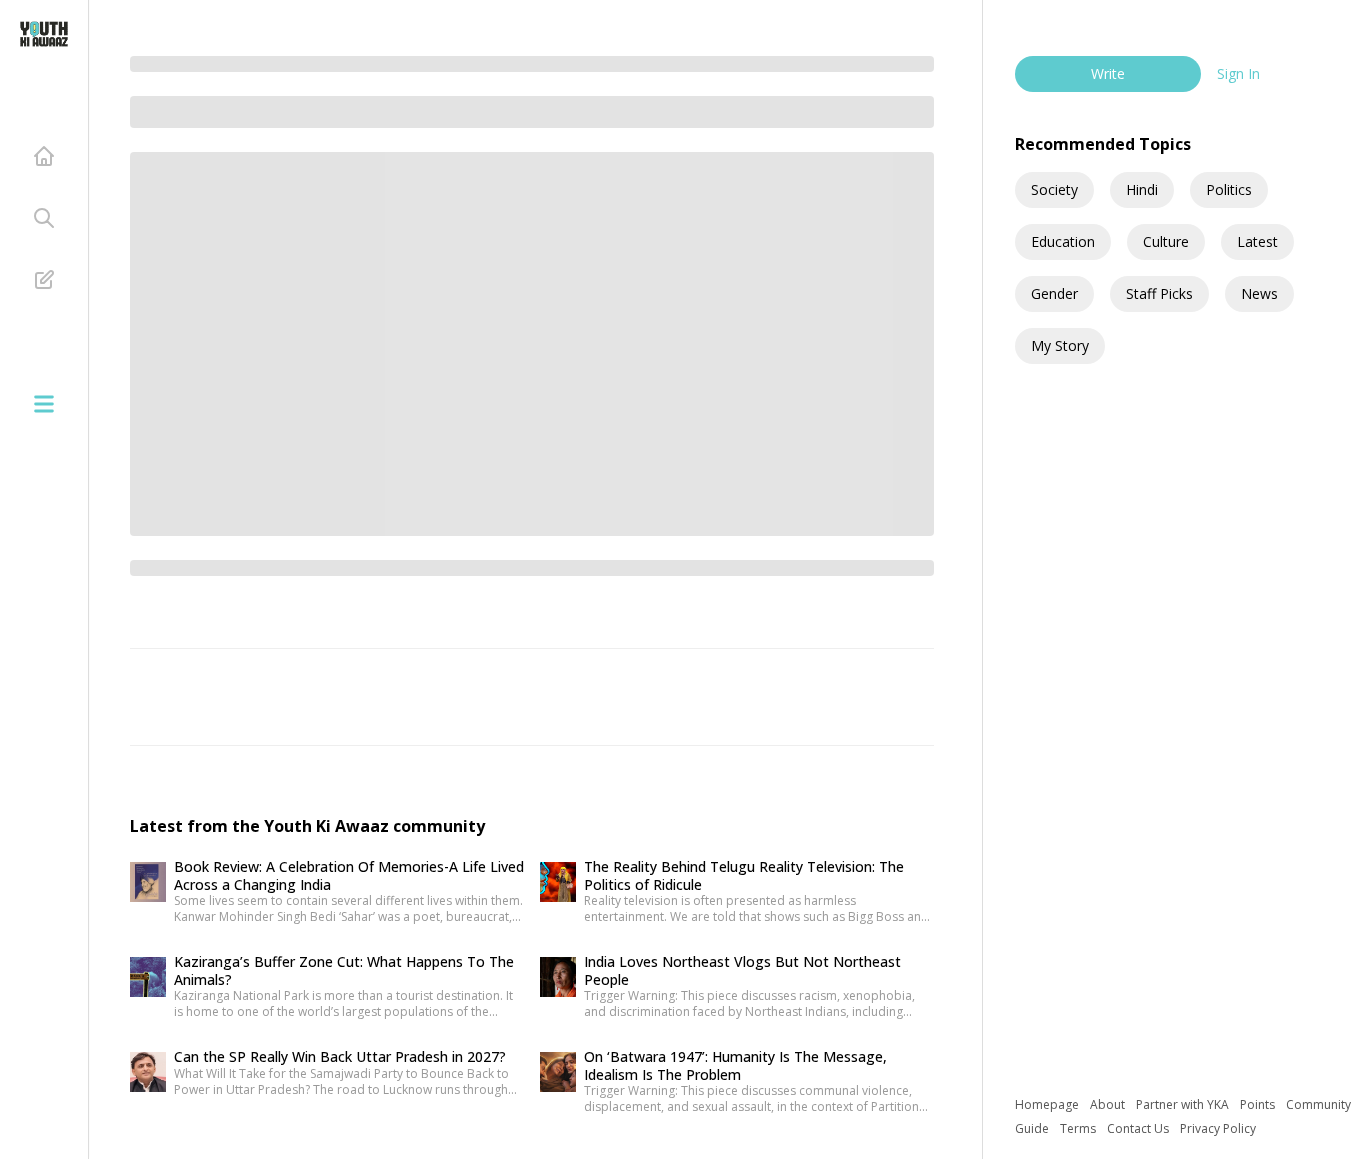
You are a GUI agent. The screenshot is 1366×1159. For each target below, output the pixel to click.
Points (1259, 1104)
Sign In (1238, 73)
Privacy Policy (1218, 1128)
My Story (1060, 345)
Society (1054, 189)
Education (1063, 241)
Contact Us (1139, 1128)
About (1109, 1104)
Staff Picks (1159, 293)
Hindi (1142, 189)
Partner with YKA (1184, 1104)
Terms (1079, 1128)
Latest (1257, 241)
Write (1108, 73)
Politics (1229, 189)
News (1259, 293)
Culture (1166, 241)
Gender (1054, 293)
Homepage (1048, 1104)
